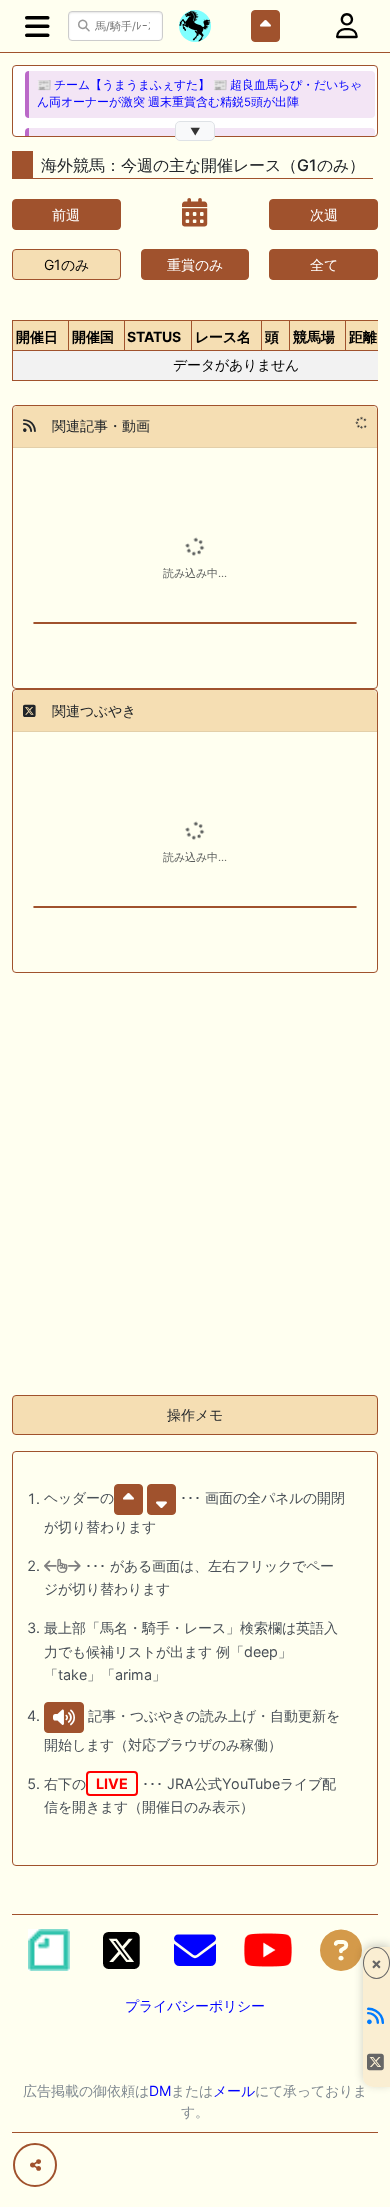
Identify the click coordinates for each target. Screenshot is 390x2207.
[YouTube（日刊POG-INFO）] (268, 1950)
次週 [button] (324, 214)
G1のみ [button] (66, 264)
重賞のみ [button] (195, 264)
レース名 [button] (223, 336)
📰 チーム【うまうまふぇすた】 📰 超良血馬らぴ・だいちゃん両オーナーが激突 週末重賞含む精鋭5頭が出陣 (199, 93)
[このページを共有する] (35, 2165)
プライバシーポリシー (195, 2005)
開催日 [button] (37, 336)
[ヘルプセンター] (341, 1950)
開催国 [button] (93, 336)
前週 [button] (66, 214)
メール (234, 2090)
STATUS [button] (154, 336)
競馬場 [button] (314, 336)
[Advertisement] (195, 1184)
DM (160, 2090)
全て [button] (324, 264)
